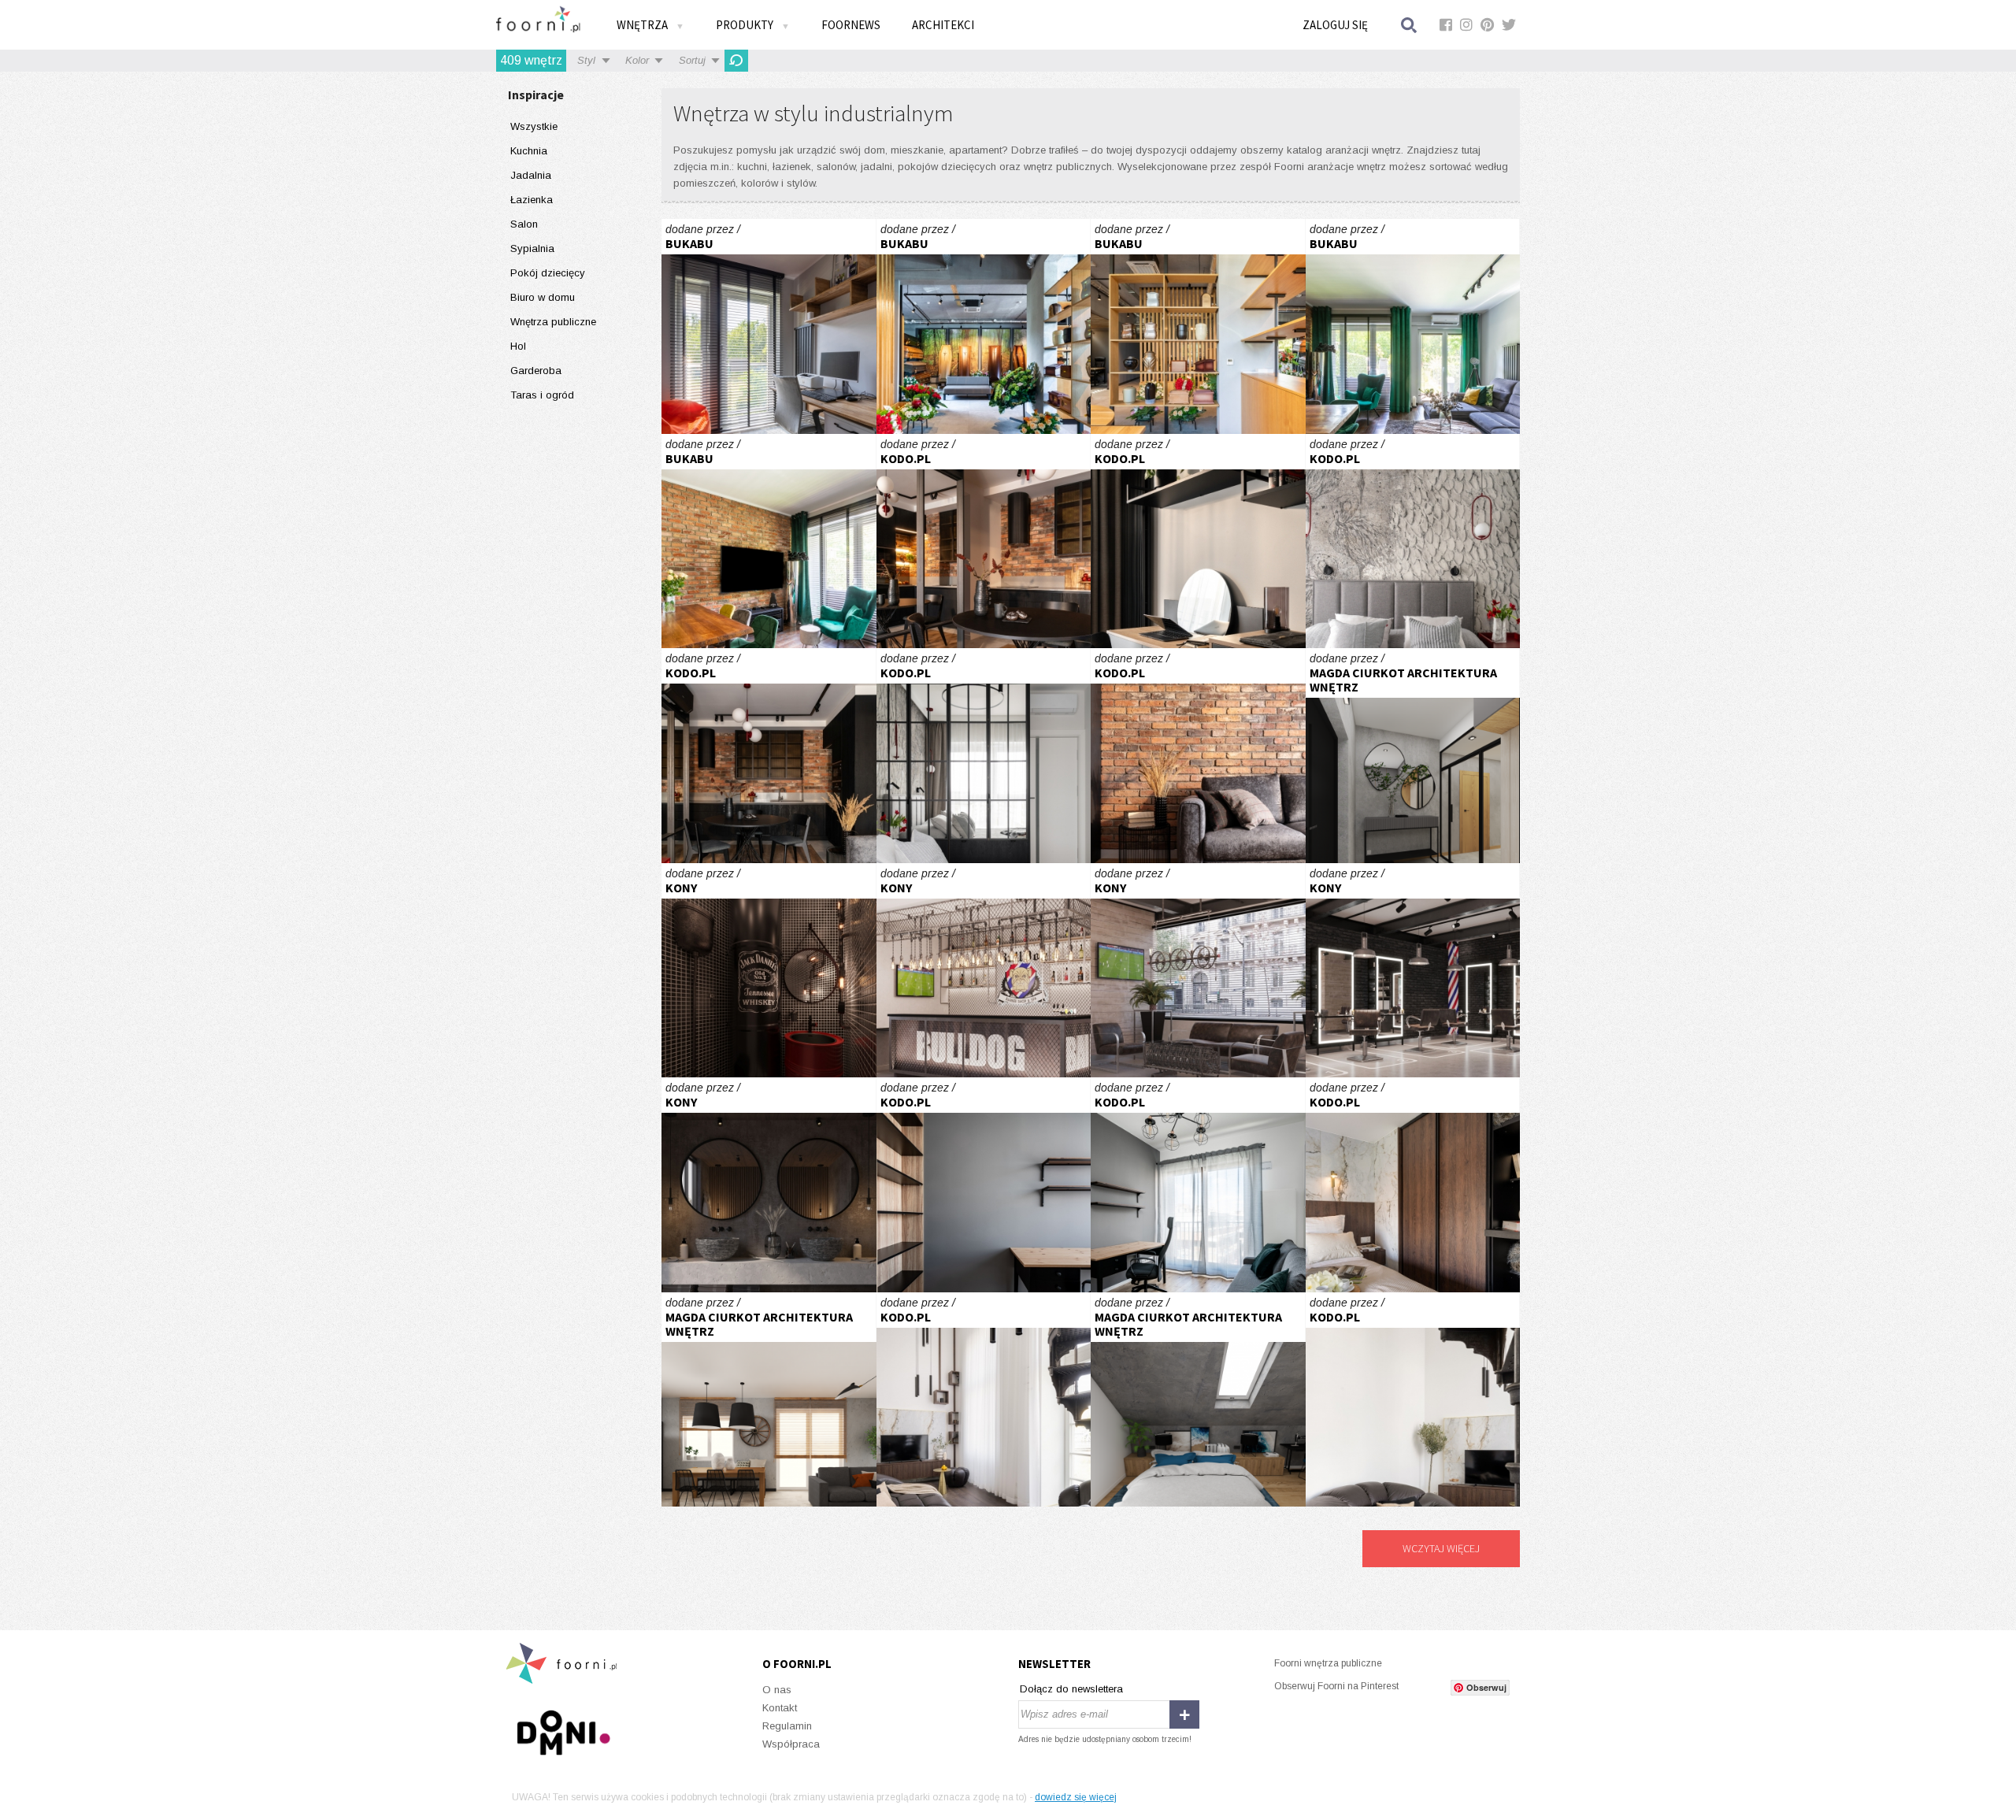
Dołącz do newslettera (1071, 1689)
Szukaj (1410, 25)
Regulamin (787, 1726)
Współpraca (791, 1744)
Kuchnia (529, 151)
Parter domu (1413, 756)
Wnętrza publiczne (553, 322)
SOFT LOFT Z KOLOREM (984, 1185)
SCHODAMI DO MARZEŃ (1413, 1185)
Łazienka (532, 200)
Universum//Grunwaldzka (984, 326)
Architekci (943, 25)
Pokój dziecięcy (548, 273)
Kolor (637, 60)
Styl (586, 60)
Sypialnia (532, 248)
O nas (777, 1690)
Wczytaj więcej (1441, 1548)
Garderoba (536, 371)
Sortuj (692, 60)
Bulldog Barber (769, 971)
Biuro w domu (543, 297)
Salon (524, 224)
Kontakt (780, 1708)
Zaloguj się (1335, 25)
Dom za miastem (769, 1400)
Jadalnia (531, 175)
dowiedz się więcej (1076, 1797)
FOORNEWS (851, 25)
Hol (518, 346)
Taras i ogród (542, 395)
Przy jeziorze (769, 326)
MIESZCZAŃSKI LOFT (984, 541)
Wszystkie (534, 126)
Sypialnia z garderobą (1198, 1400)
